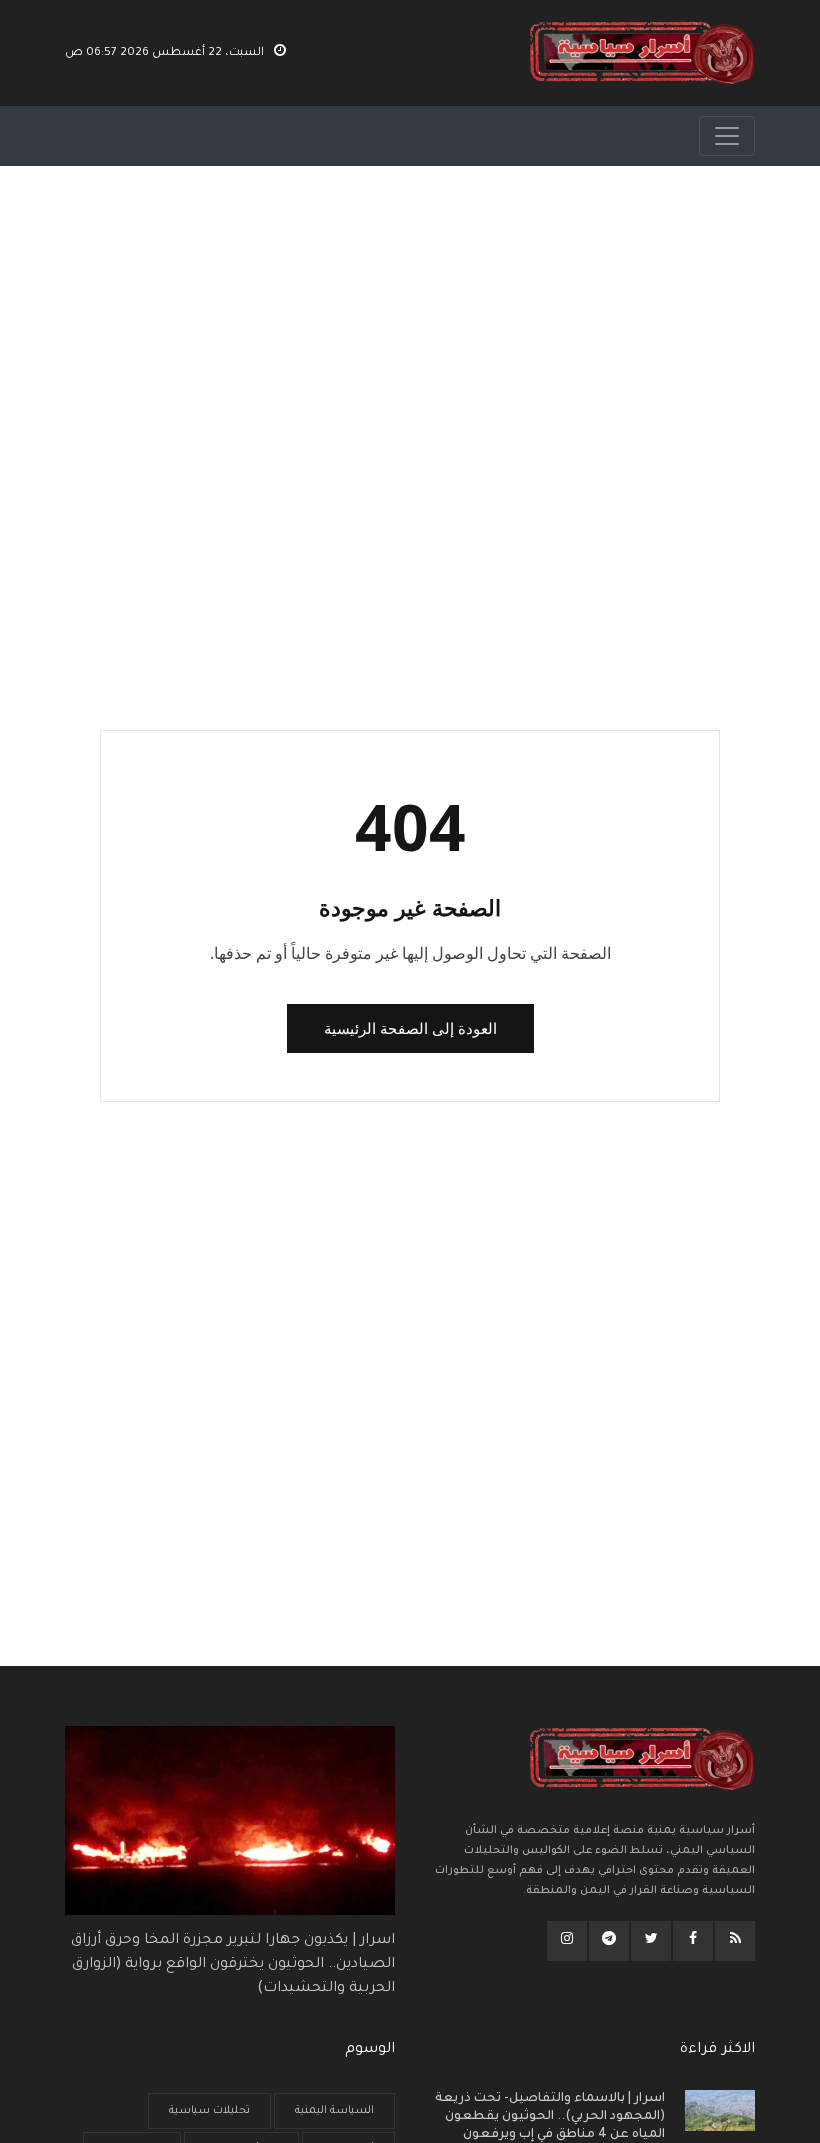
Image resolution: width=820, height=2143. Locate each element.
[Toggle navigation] (727, 136)
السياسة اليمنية (334, 2111)
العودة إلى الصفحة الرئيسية (410, 1028)
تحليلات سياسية (209, 2111)
